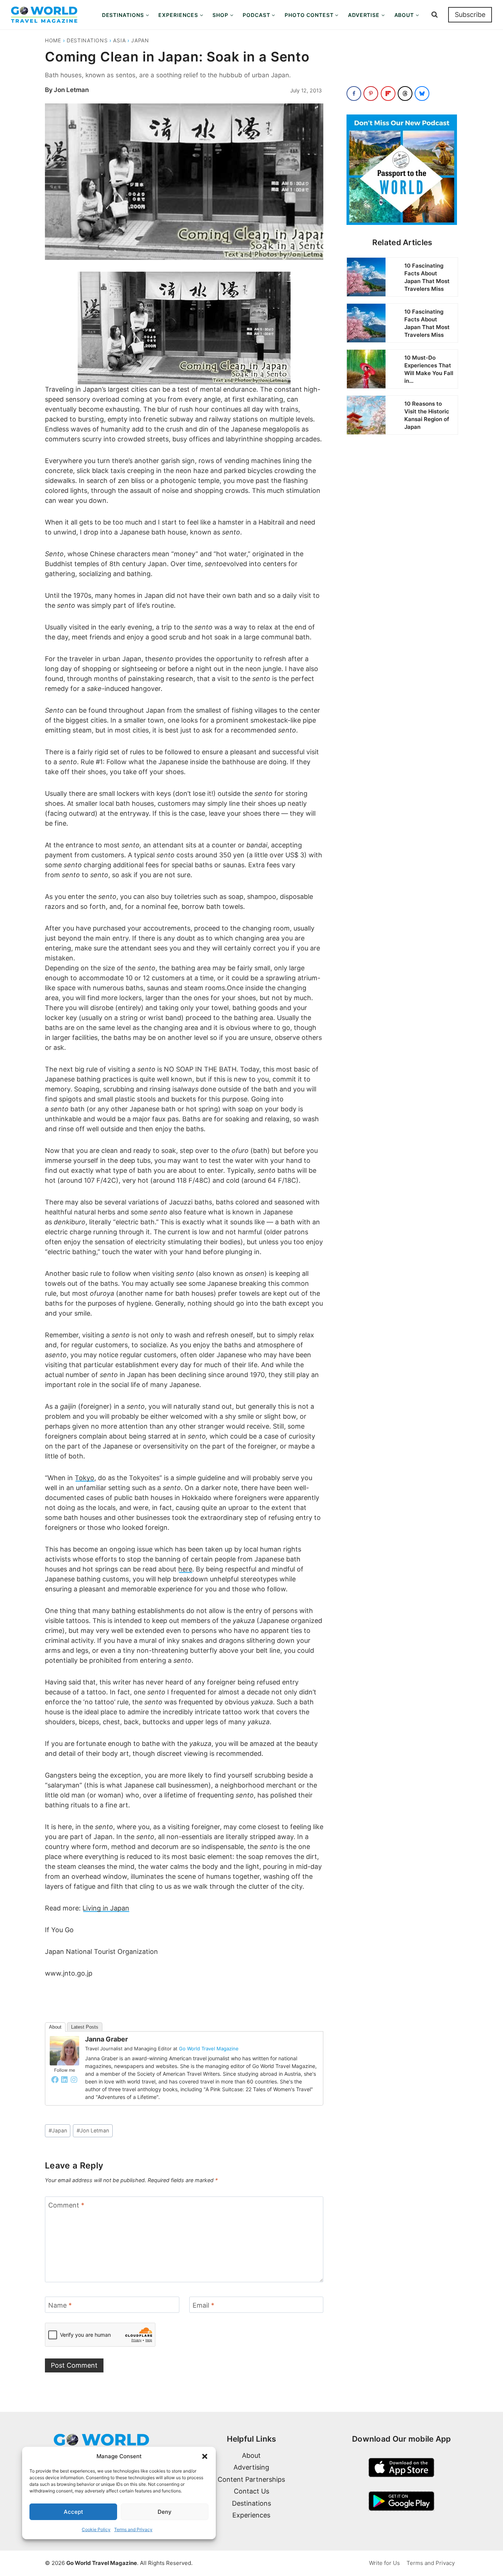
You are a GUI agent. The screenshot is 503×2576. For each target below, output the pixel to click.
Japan (140, 40)
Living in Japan (106, 1908)
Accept (73, 2512)
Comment (66, 2205)
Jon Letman (71, 90)
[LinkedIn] (64, 2079)
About (55, 2027)
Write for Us (384, 2563)
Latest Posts (85, 2027)
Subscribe (470, 15)
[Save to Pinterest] (371, 93)
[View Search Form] (435, 15)
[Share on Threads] (405, 93)
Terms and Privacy (133, 2529)
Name (60, 2305)
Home (53, 40)
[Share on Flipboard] (388, 93)
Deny (165, 2512)
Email (203, 2305)
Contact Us (251, 2491)
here (185, 1569)
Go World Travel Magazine (209, 2049)
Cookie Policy (96, 2529)
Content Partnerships (251, 2479)
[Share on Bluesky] (422, 93)
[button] (205, 2456)
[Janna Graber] (64, 2051)
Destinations (87, 40)
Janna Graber (106, 2039)
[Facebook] (55, 2079)
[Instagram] (74, 2079)
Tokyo (85, 1478)
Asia (119, 40)
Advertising (251, 2467)
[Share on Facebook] (354, 93)
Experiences (251, 2515)
